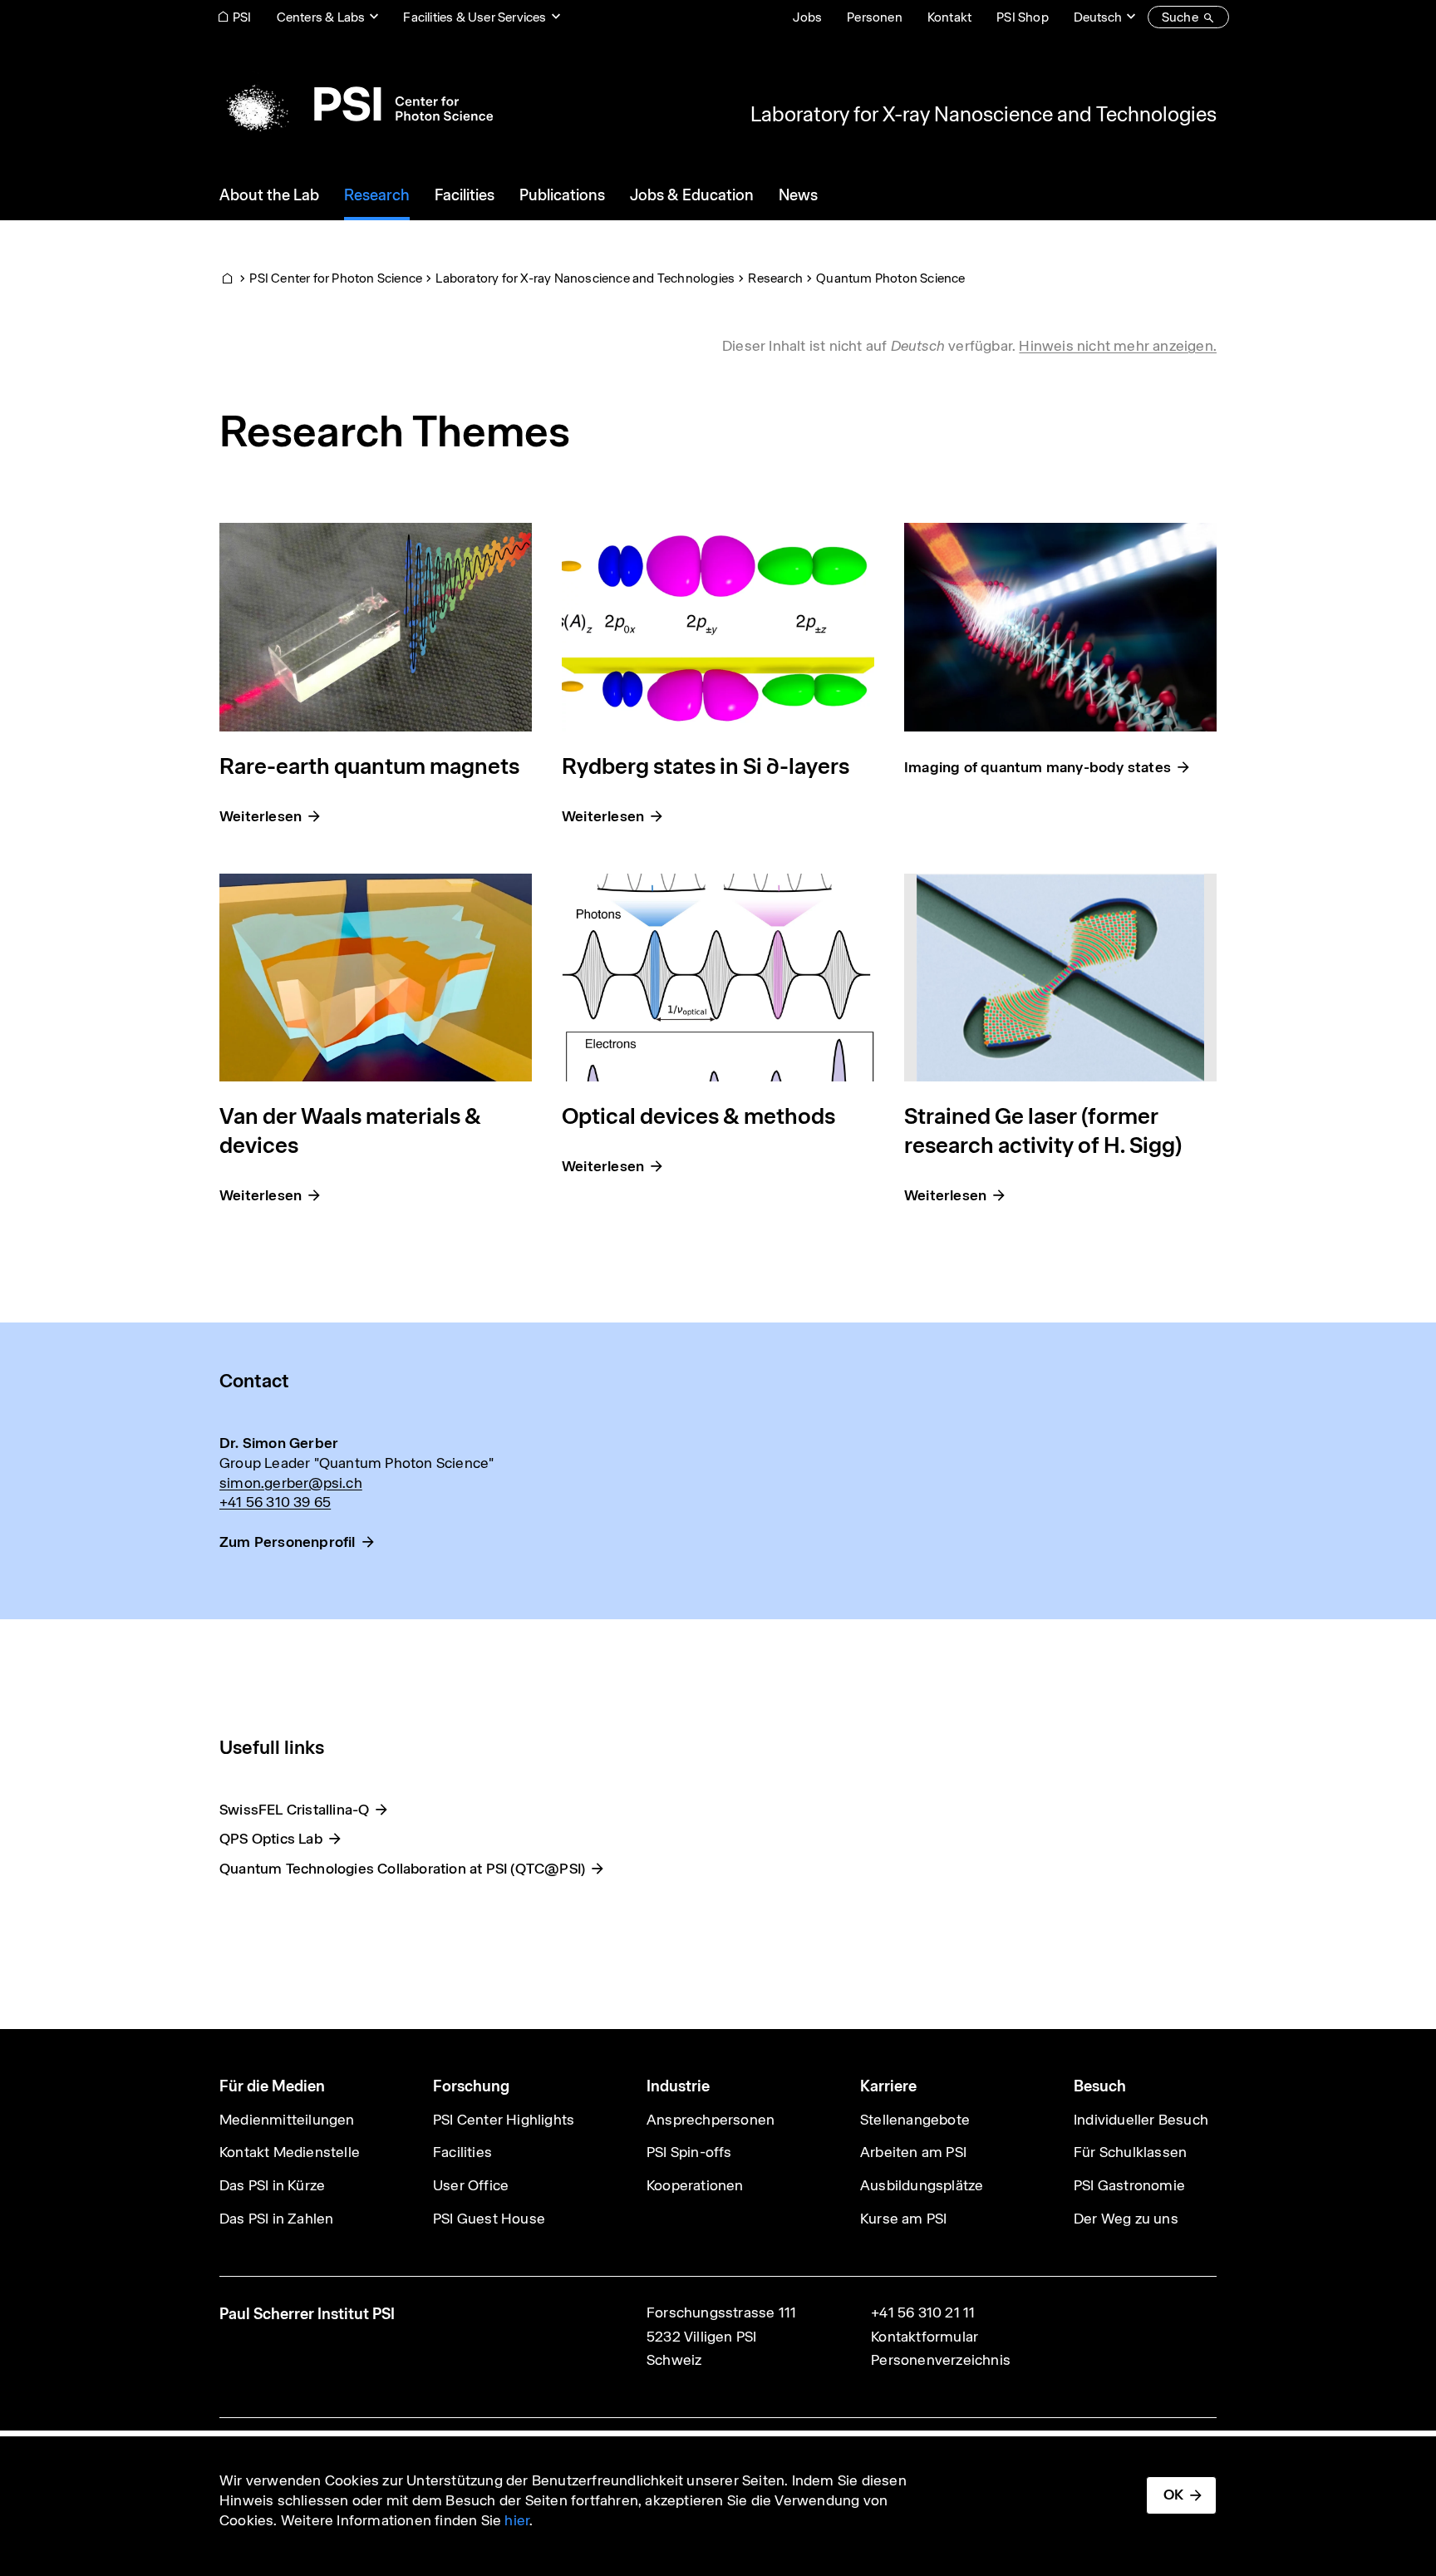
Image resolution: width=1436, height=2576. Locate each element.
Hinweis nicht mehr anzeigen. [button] (1118, 346)
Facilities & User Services (475, 17)
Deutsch (1098, 17)
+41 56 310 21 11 (923, 2312)
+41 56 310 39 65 (275, 1502)
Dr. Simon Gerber (279, 1443)
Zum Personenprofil (288, 1542)
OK (1173, 2495)
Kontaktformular (925, 2337)
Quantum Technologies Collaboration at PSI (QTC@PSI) (402, 1869)
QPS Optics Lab (271, 1839)
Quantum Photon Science (890, 278)
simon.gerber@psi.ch (291, 1483)
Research (775, 278)
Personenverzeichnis (941, 2360)
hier (517, 2520)
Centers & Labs (321, 17)
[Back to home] (356, 104)
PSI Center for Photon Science (336, 278)
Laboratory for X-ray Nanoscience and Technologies (984, 114)
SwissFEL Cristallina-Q (294, 1810)
